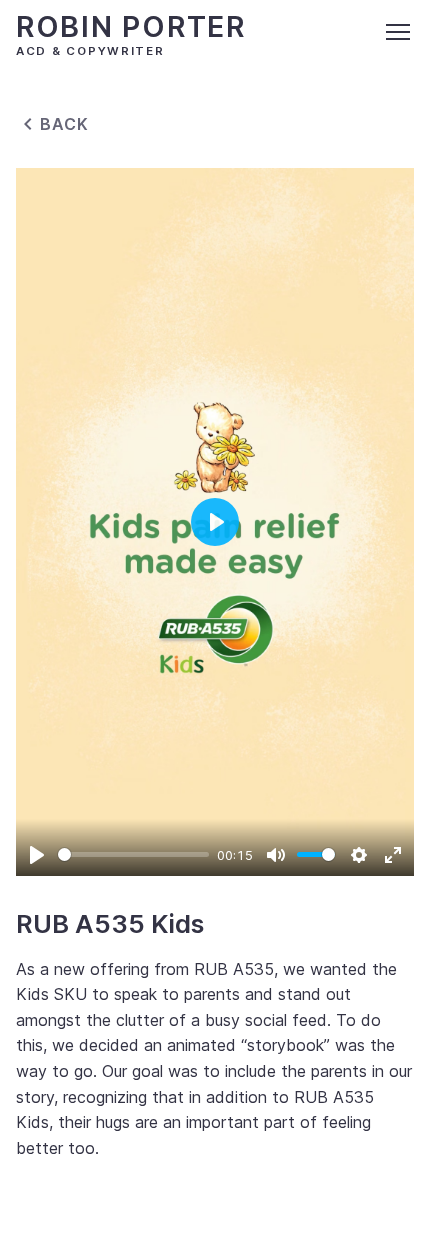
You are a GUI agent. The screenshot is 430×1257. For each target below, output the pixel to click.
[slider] (133, 854)
